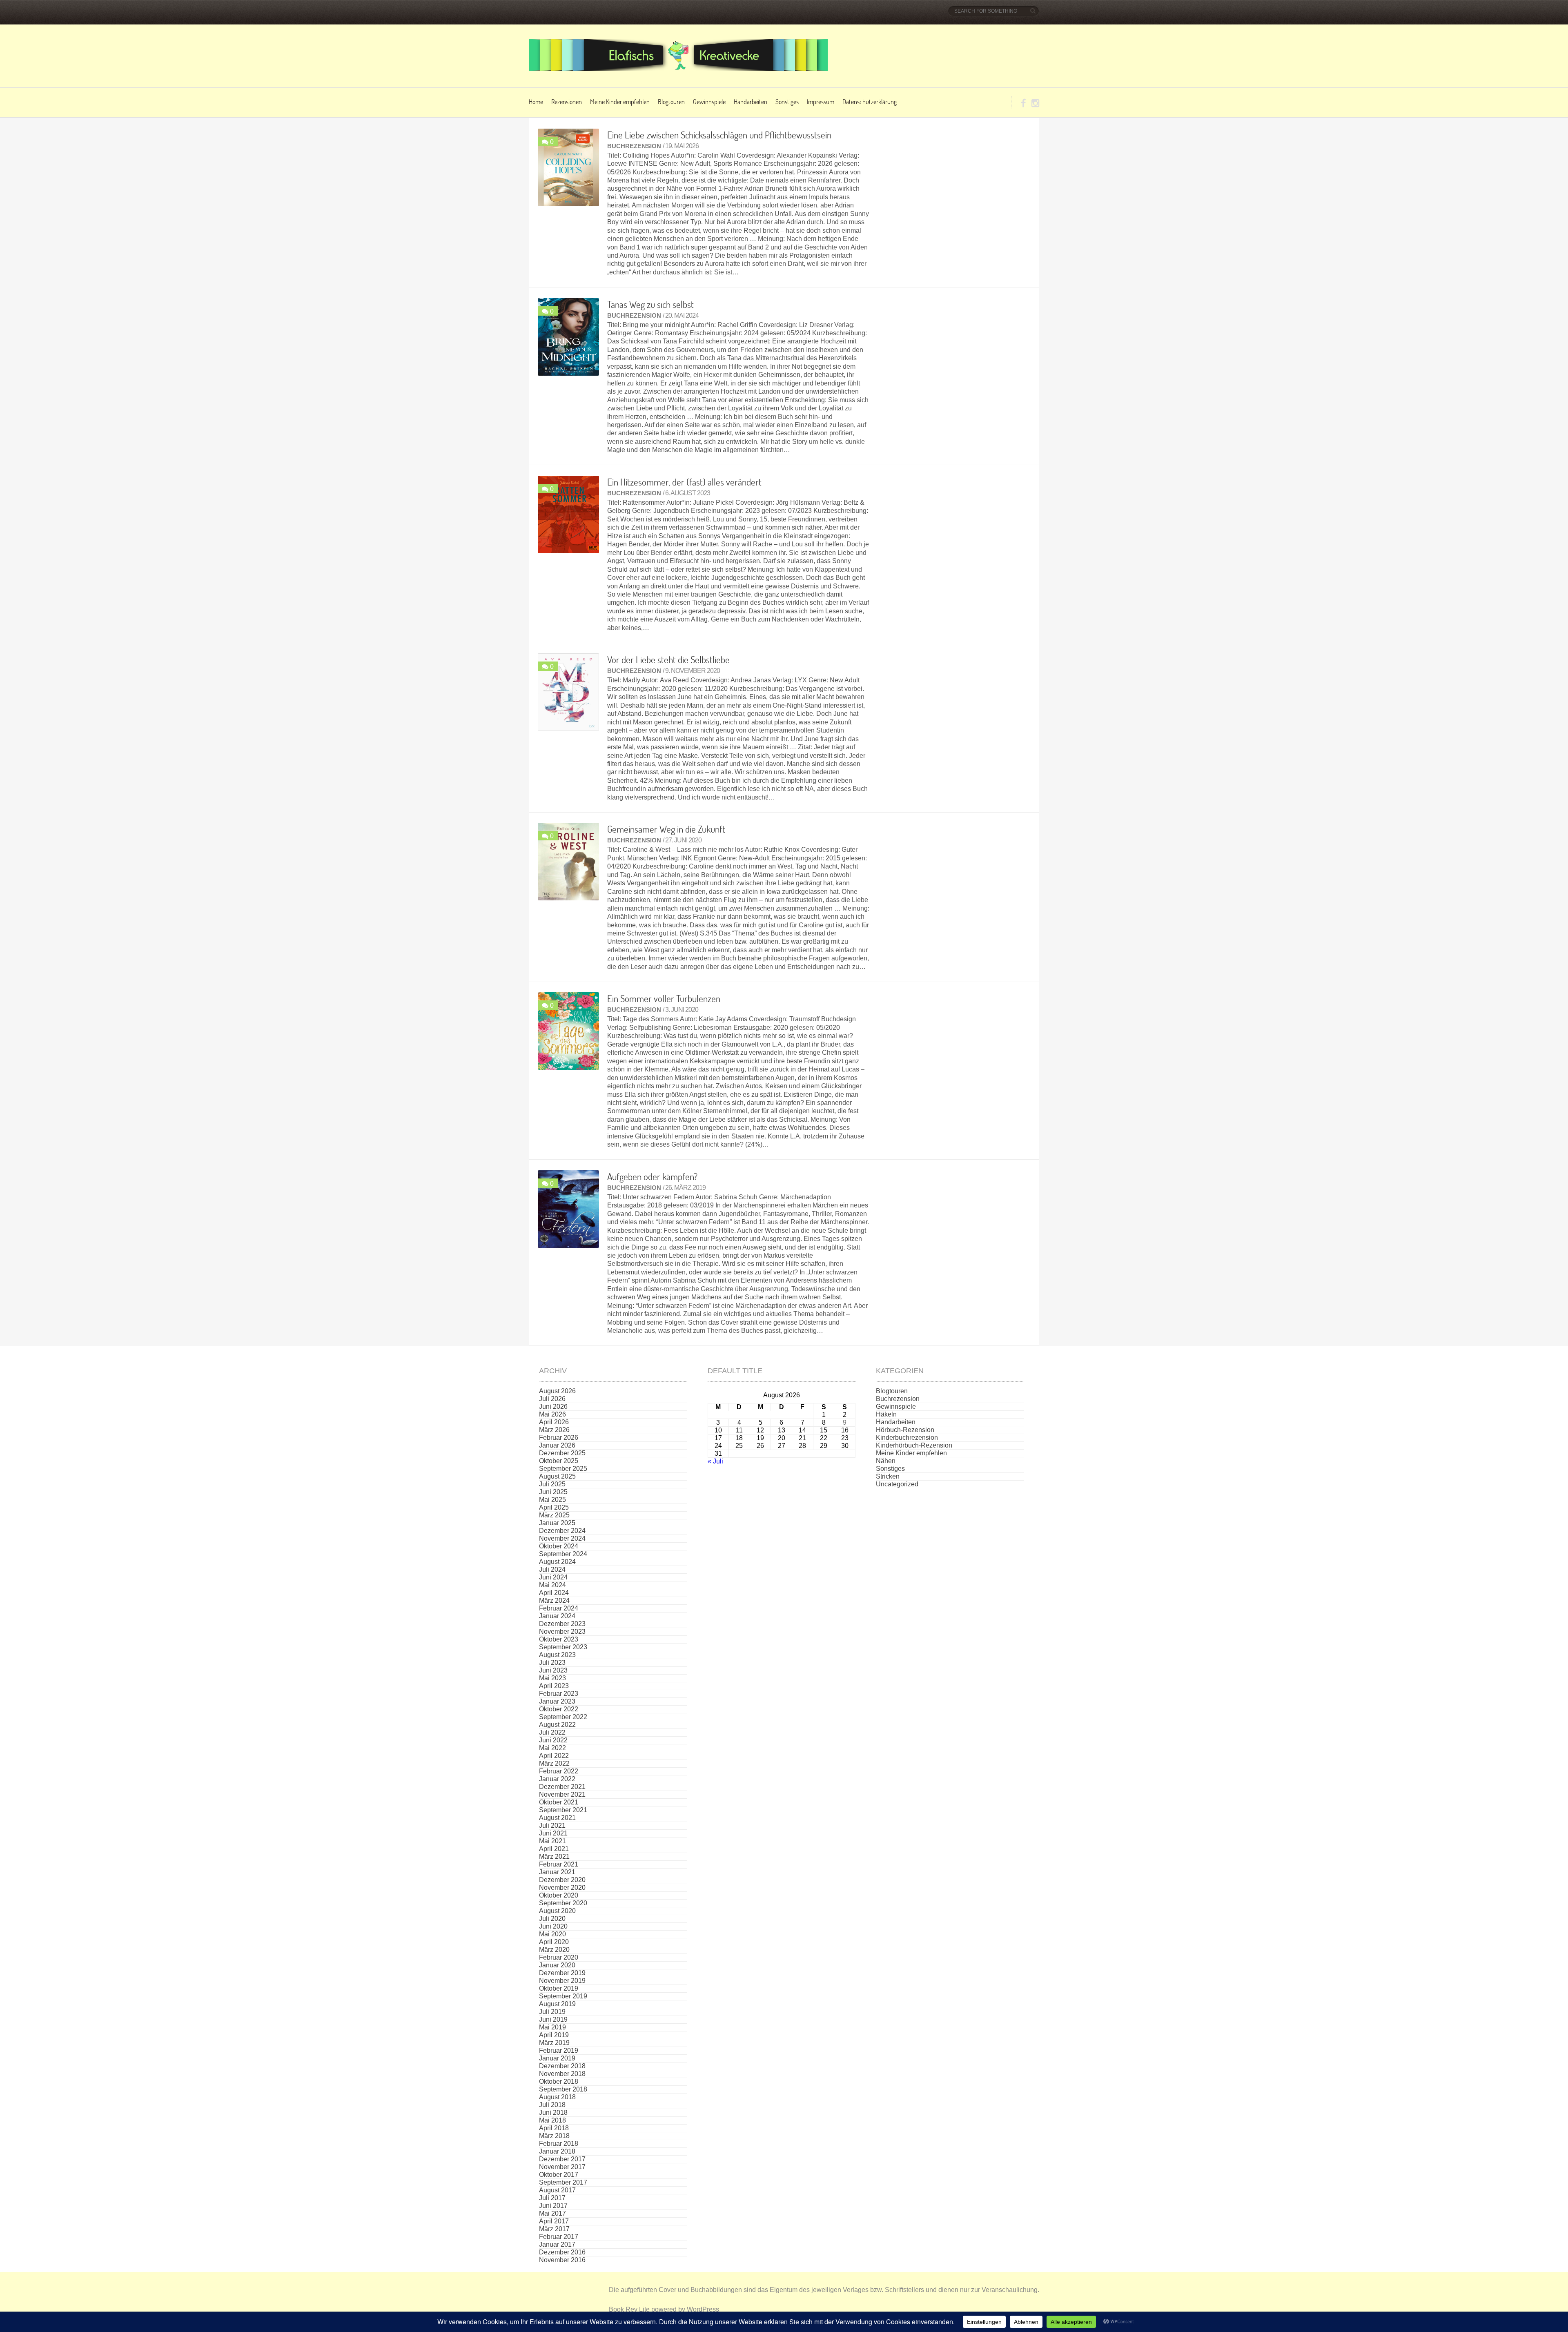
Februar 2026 (559, 1438)
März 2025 (554, 1515)
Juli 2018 (552, 2105)
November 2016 (562, 2260)
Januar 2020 (557, 1965)
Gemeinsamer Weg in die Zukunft (666, 829)
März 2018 (554, 2136)
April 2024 (554, 1593)
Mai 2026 (552, 1414)
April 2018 (554, 2128)
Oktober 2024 (559, 1546)
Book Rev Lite (629, 2309)
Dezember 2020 (562, 1880)
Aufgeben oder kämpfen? (652, 1176)
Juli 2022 (552, 1732)
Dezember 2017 (562, 2159)
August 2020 (557, 1911)
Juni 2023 (553, 1670)
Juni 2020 (553, 1926)
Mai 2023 (552, 1678)
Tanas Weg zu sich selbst (650, 304)
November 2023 (562, 1632)
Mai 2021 (552, 1841)
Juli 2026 (552, 1399)
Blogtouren (671, 101)
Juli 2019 (552, 2012)
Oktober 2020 (559, 1895)
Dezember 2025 (562, 1453)
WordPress (703, 2309)
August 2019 (557, 2004)
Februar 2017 (559, 2237)
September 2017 (563, 2182)
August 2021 (557, 1818)
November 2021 (562, 1794)
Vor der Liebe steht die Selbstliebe (668, 659)
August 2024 (557, 1562)
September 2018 (563, 2089)
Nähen (886, 1461)
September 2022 (563, 1717)
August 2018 (557, 2097)
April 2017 (554, 2221)
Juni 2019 (553, 2019)
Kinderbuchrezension (907, 1438)
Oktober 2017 (559, 2175)
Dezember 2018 (562, 2066)
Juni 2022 (553, 1740)
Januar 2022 (557, 1779)
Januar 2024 (557, 1616)
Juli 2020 (552, 1919)
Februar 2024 (559, 1608)
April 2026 (554, 1422)
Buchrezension (634, 146)
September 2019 (563, 1996)
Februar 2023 (559, 1694)
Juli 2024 (552, 1569)
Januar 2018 (557, 2151)
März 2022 (554, 1763)
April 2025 (554, 1507)
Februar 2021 (559, 1864)
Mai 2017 (552, 2213)
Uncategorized (897, 1484)
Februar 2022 (559, 1771)
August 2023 (557, 1655)
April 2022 (554, 1756)
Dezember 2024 (562, 1531)
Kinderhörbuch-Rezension (914, 1445)
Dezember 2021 (562, 1787)
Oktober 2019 (559, 1988)
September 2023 (563, 1647)
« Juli (715, 1461)
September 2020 (563, 1903)
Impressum (821, 101)
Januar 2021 (557, 1872)
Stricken (888, 1476)
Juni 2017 (553, 2206)
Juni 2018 (553, 2113)
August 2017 (557, 2190)
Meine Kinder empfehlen (620, 101)
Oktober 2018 (559, 2081)
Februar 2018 (559, 2144)
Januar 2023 (557, 1701)
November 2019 (562, 1981)
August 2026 (557, 1391)
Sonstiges (787, 101)
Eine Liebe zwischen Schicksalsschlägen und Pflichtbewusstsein (719, 135)
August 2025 (557, 1476)
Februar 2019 (559, 2050)
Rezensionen (567, 101)
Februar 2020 (559, 1957)
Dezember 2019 (562, 1973)
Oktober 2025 (559, 1461)
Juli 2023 (552, 1663)
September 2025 (563, 1469)
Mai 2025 (552, 1500)
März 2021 (554, 1856)
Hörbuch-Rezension (905, 1430)
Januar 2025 (557, 1523)
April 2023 (554, 1686)
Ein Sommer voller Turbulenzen (664, 998)
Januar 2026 (557, 1445)
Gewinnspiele (709, 101)
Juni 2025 (553, 1492)
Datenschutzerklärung (870, 101)
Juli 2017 (552, 2198)
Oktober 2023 (559, 1639)
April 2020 (554, 1942)
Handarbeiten (751, 101)
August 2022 (557, 1725)
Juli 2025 (552, 1484)
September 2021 (563, 1810)
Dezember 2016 (562, 2252)
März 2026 (554, 1430)
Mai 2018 (552, 2120)
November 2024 (562, 1538)
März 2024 (554, 1600)
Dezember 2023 (562, 1624)
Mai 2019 (552, 2027)
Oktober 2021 (559, 1802)
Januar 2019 (557, 2058)
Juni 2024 (553, 1577)
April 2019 (554, 2035)
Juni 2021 (553, 1833)
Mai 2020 (552, 1934)
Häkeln (886, 1414)
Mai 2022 (552, 1748)
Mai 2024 (552, 1585)
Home (536, 101)
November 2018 (562, 2074)
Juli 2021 (552, 1825)
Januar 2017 (557, 2244)
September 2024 (563, 1554)
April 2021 (554, 1849)
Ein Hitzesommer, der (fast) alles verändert (684, 482)
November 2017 (562, 2167)
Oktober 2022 (559, 1709)
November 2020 (562, 1888)
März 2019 (554, 2043)
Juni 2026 (553, 1407)
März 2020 (554, 1950)
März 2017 (554, 2229)
